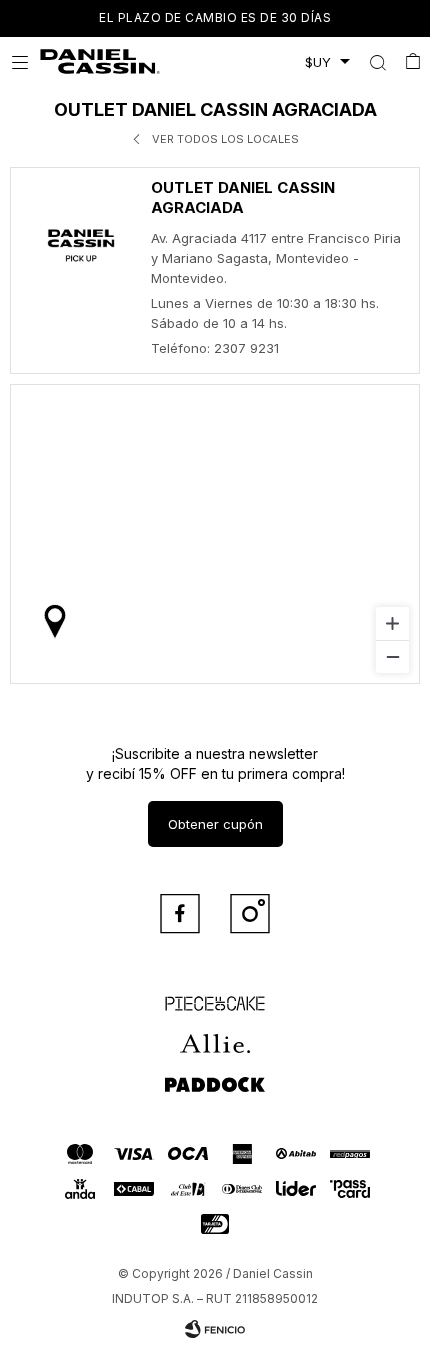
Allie (215, 1035)
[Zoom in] (392, 623)
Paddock (215, 1075)
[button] (377, 62)
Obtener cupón (215, 824)
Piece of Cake (215, 995)
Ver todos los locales (225, 139)
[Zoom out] (392, 656)
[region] (215, 534)
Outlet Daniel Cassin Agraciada (243, 197)
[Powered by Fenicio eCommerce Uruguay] (215, 1329)
